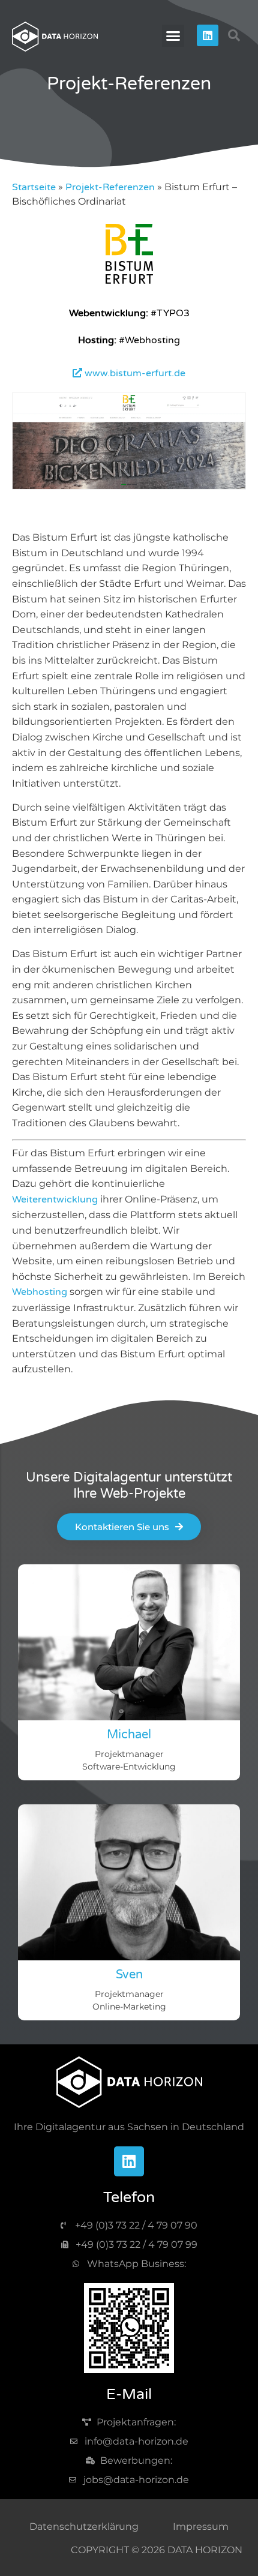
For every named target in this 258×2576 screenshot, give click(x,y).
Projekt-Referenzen (110, 187)
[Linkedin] (208, 35)
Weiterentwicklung (55, 1199)
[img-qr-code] (129, 2328)
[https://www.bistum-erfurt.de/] (129, 281)
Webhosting (40, 1292)
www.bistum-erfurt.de (134, 373)
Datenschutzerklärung (84, 2526)
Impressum (201, 2526)
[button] (173, 36)
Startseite (34, 187)
